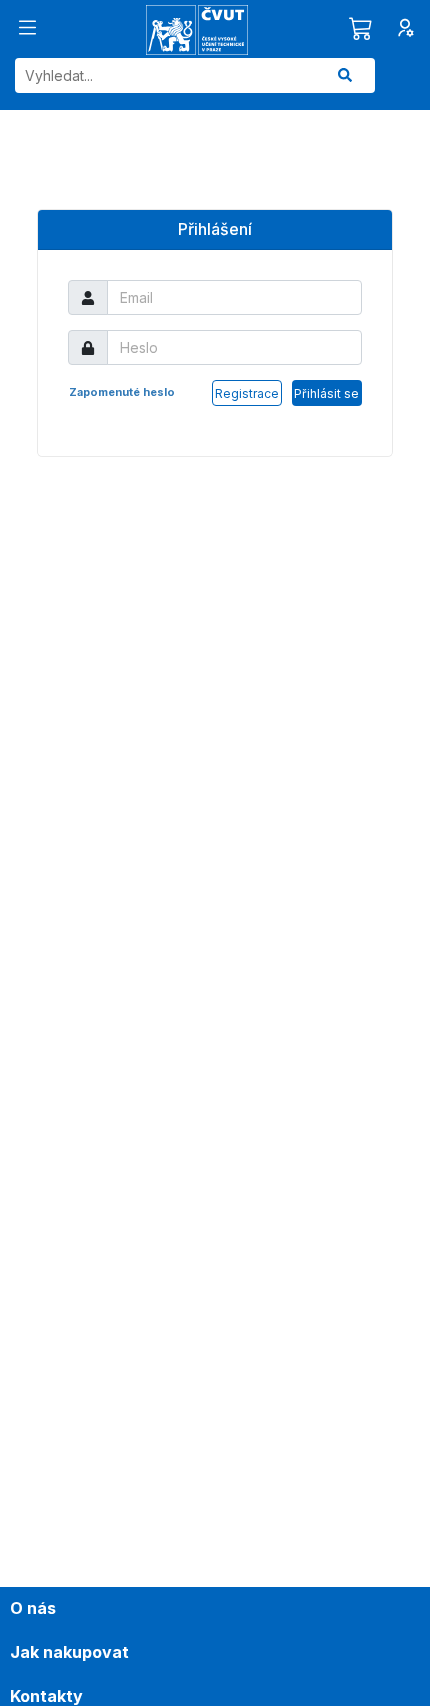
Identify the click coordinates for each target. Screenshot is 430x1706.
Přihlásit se (326, 393)
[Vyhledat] (345, 75)
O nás (33, 1608)
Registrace (247, 393)
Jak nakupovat (69, 1652)
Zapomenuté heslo (122, 392)
